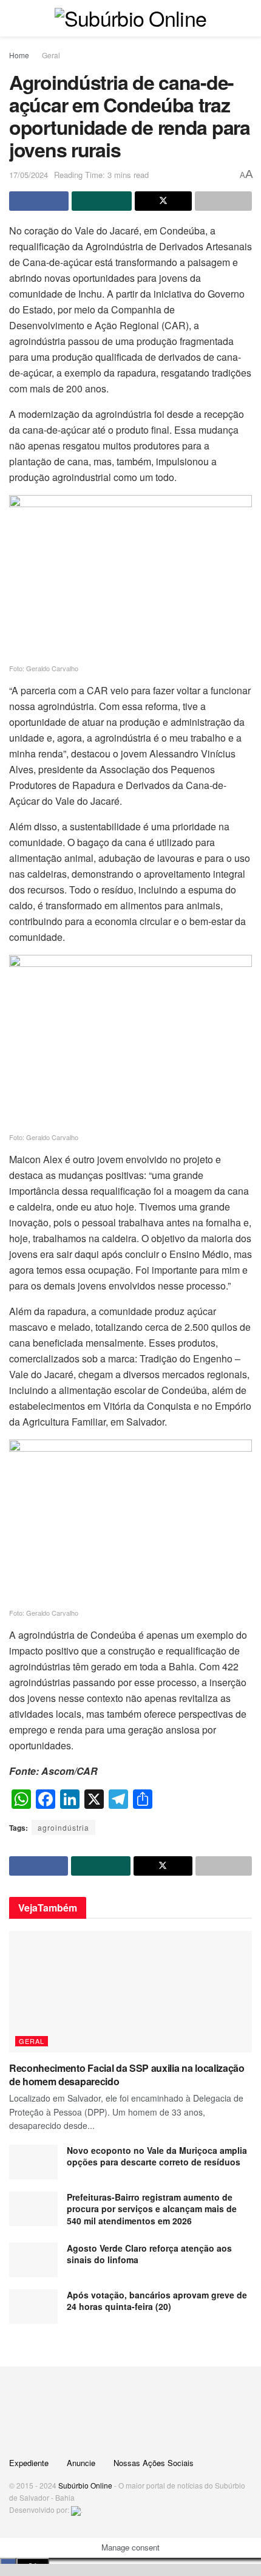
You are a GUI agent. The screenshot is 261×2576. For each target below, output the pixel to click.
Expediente (29, 2463)
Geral (51, 55)
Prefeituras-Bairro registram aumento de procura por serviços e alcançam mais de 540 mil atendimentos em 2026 (152, 2209)
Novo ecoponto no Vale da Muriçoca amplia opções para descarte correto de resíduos (157, 2156)
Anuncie (81, 2463)
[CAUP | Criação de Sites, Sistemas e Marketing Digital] (76, 2509)
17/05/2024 (29, 175)
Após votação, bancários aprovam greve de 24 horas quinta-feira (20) (157, 2301)
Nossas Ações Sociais (154, 2463)
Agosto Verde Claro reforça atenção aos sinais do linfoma (149, 2254)
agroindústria (63, 1827)
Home (19, 55)
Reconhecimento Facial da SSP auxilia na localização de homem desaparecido (127, 2075)
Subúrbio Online (85, 2485)
